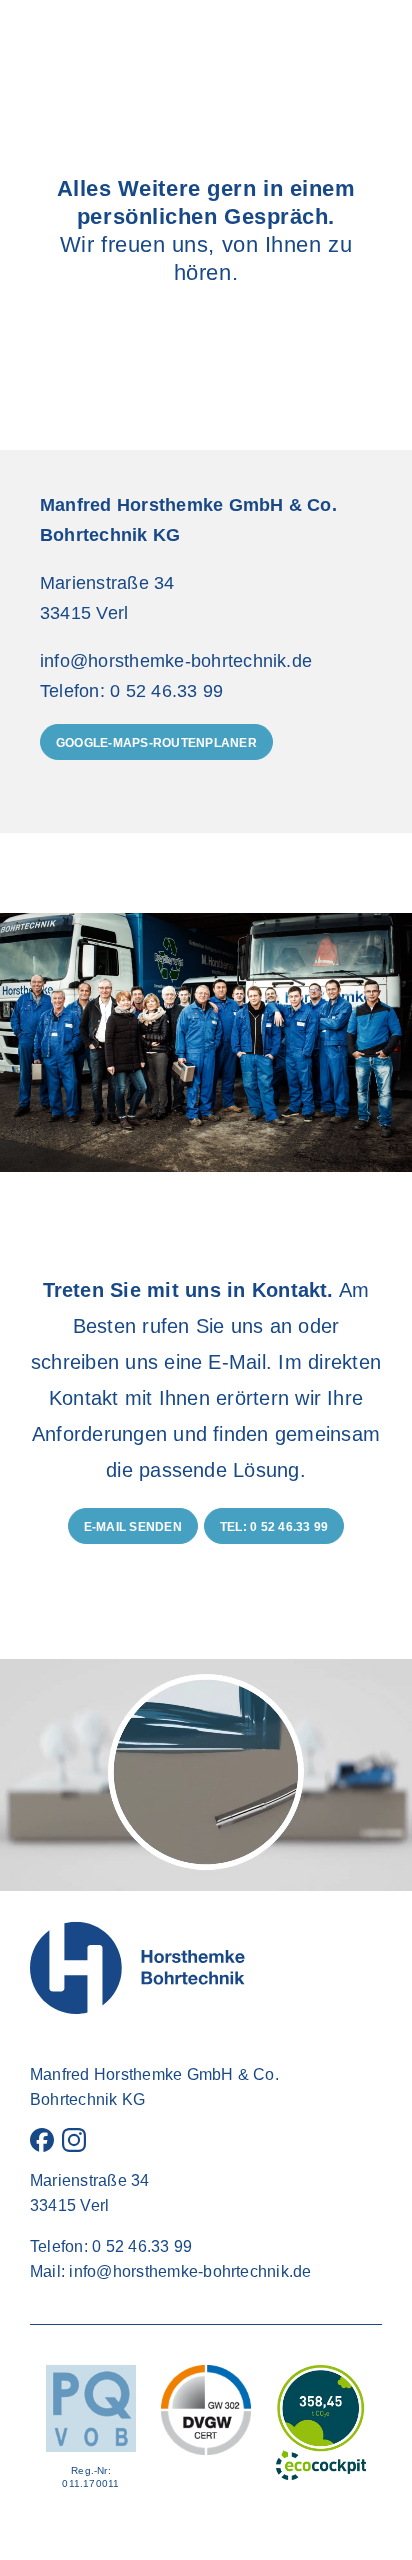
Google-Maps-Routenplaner (156, 743)
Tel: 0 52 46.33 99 (274, 1527)
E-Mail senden (133, 1527)
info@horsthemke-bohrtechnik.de (190, 2271)
